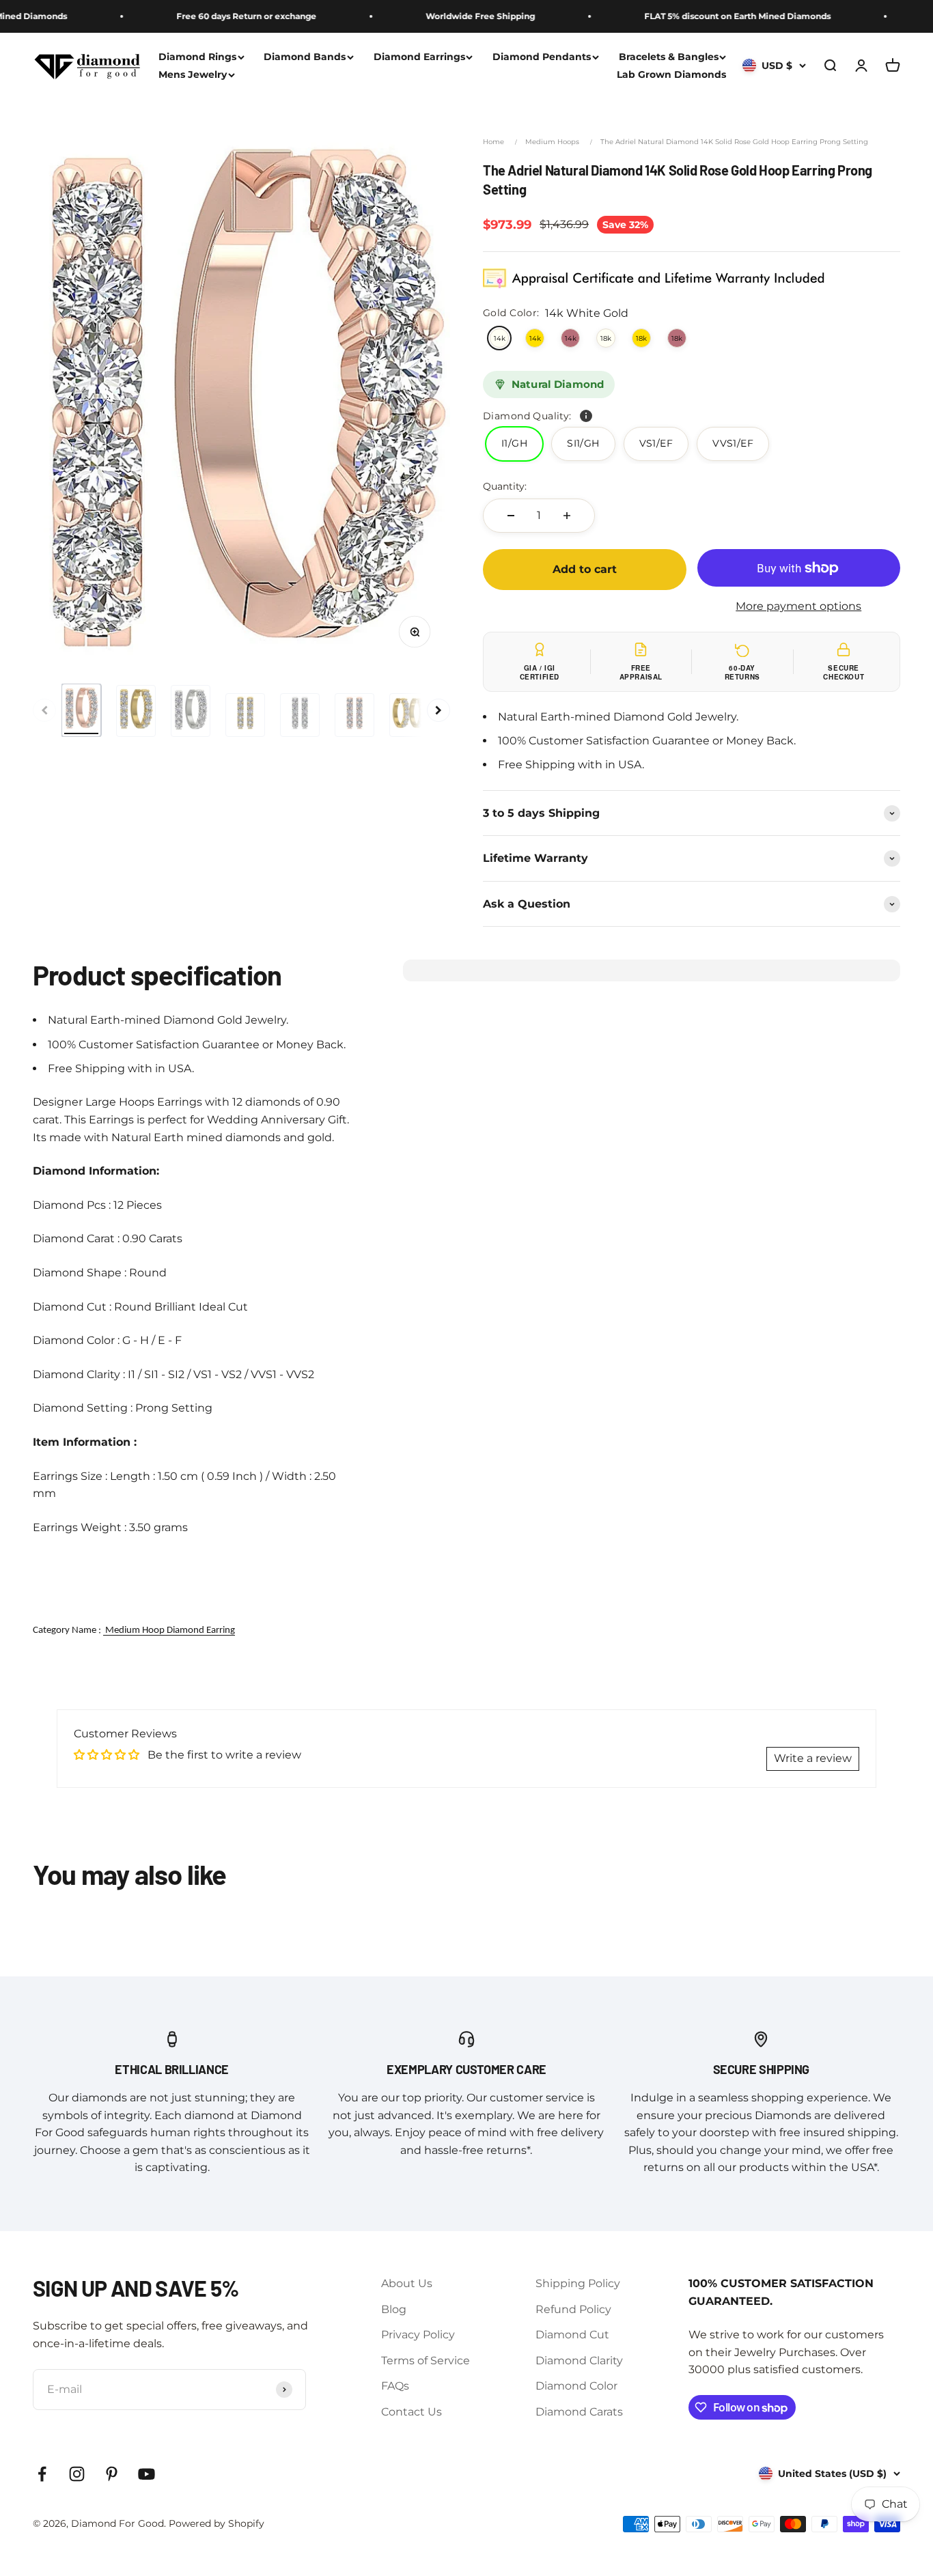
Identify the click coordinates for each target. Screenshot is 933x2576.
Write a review (813, 1758)
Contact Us (412, 2412)
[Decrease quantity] (511, 516)
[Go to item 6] (354, 715)
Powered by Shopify (217, 2523)
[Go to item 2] (136, 711)
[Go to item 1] (81, 710)
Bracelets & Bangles (669, 57)
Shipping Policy (578, 2283)
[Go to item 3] (191, 711)
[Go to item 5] (300, 715)
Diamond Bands (305, 57)
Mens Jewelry (193, 75)
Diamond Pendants (542, 57)
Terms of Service (426, 2361)
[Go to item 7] (409, 715)
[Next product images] (438, 710)
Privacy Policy (418, 2335)
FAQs (395, 2386)
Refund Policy (573, 2309)
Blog (394, 2309)
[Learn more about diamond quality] (586, 416)
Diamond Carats (579, 2412)
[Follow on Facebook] (42, 2474)
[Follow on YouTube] (147, 2474)
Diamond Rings (197, 57)
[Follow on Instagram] (77, 2474)
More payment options (798, 606)
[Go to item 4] (245, 715)
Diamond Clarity (579, 2361)
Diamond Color (576, 2386)
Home (493, 142)
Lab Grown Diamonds (671, 75)
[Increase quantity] (567, 516)
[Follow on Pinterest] (112, 2474)
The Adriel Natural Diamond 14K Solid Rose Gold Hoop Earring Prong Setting (734, 142)
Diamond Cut (572, 2335)
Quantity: (505, 486)
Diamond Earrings (419, 57)
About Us (407, 2283)
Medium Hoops (552, 142)
